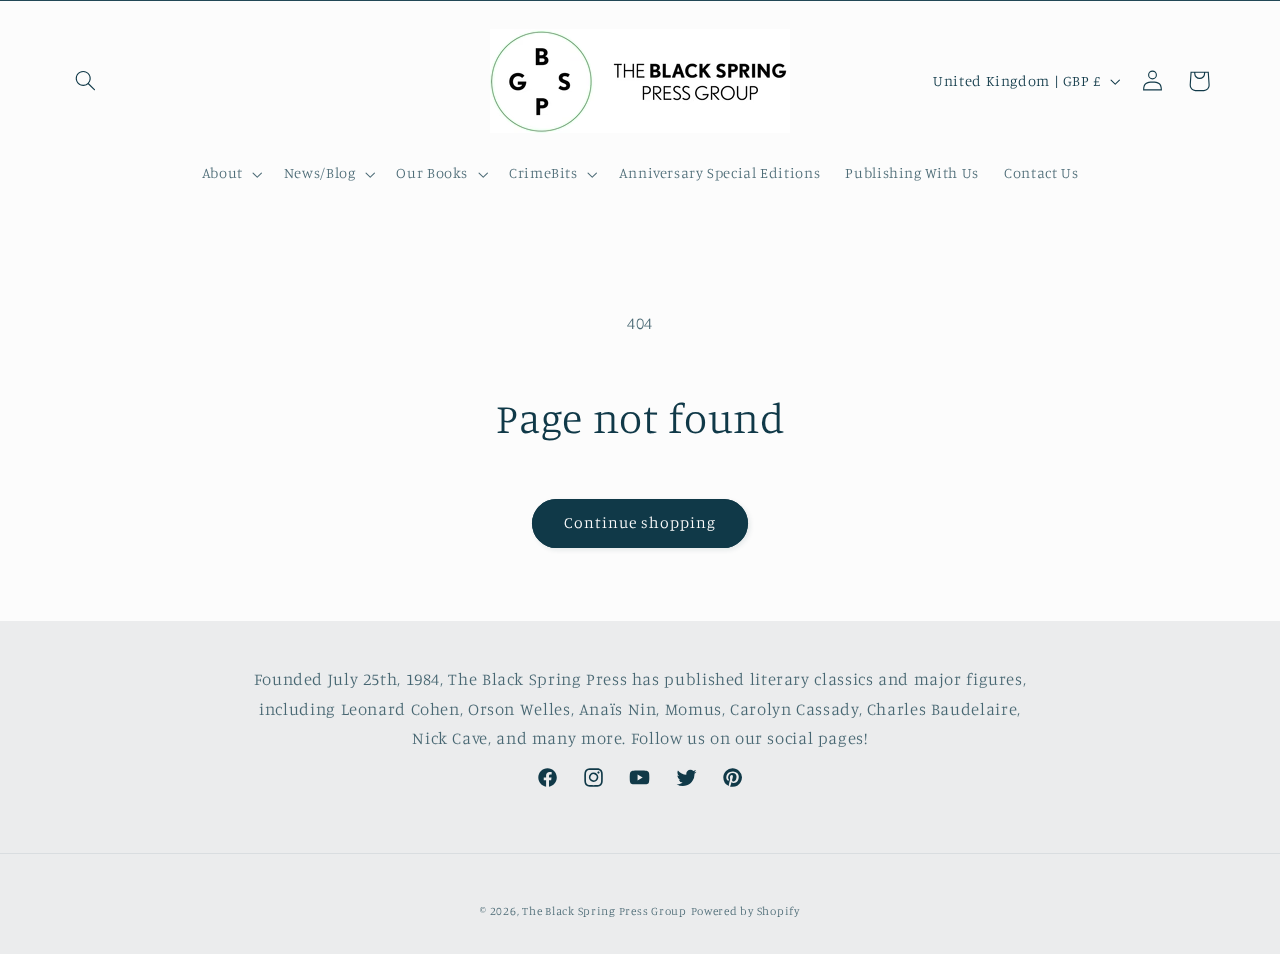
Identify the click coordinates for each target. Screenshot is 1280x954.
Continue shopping (640, 522)
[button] (86, 81)
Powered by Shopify (745, 911)
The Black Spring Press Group (604, 911)
